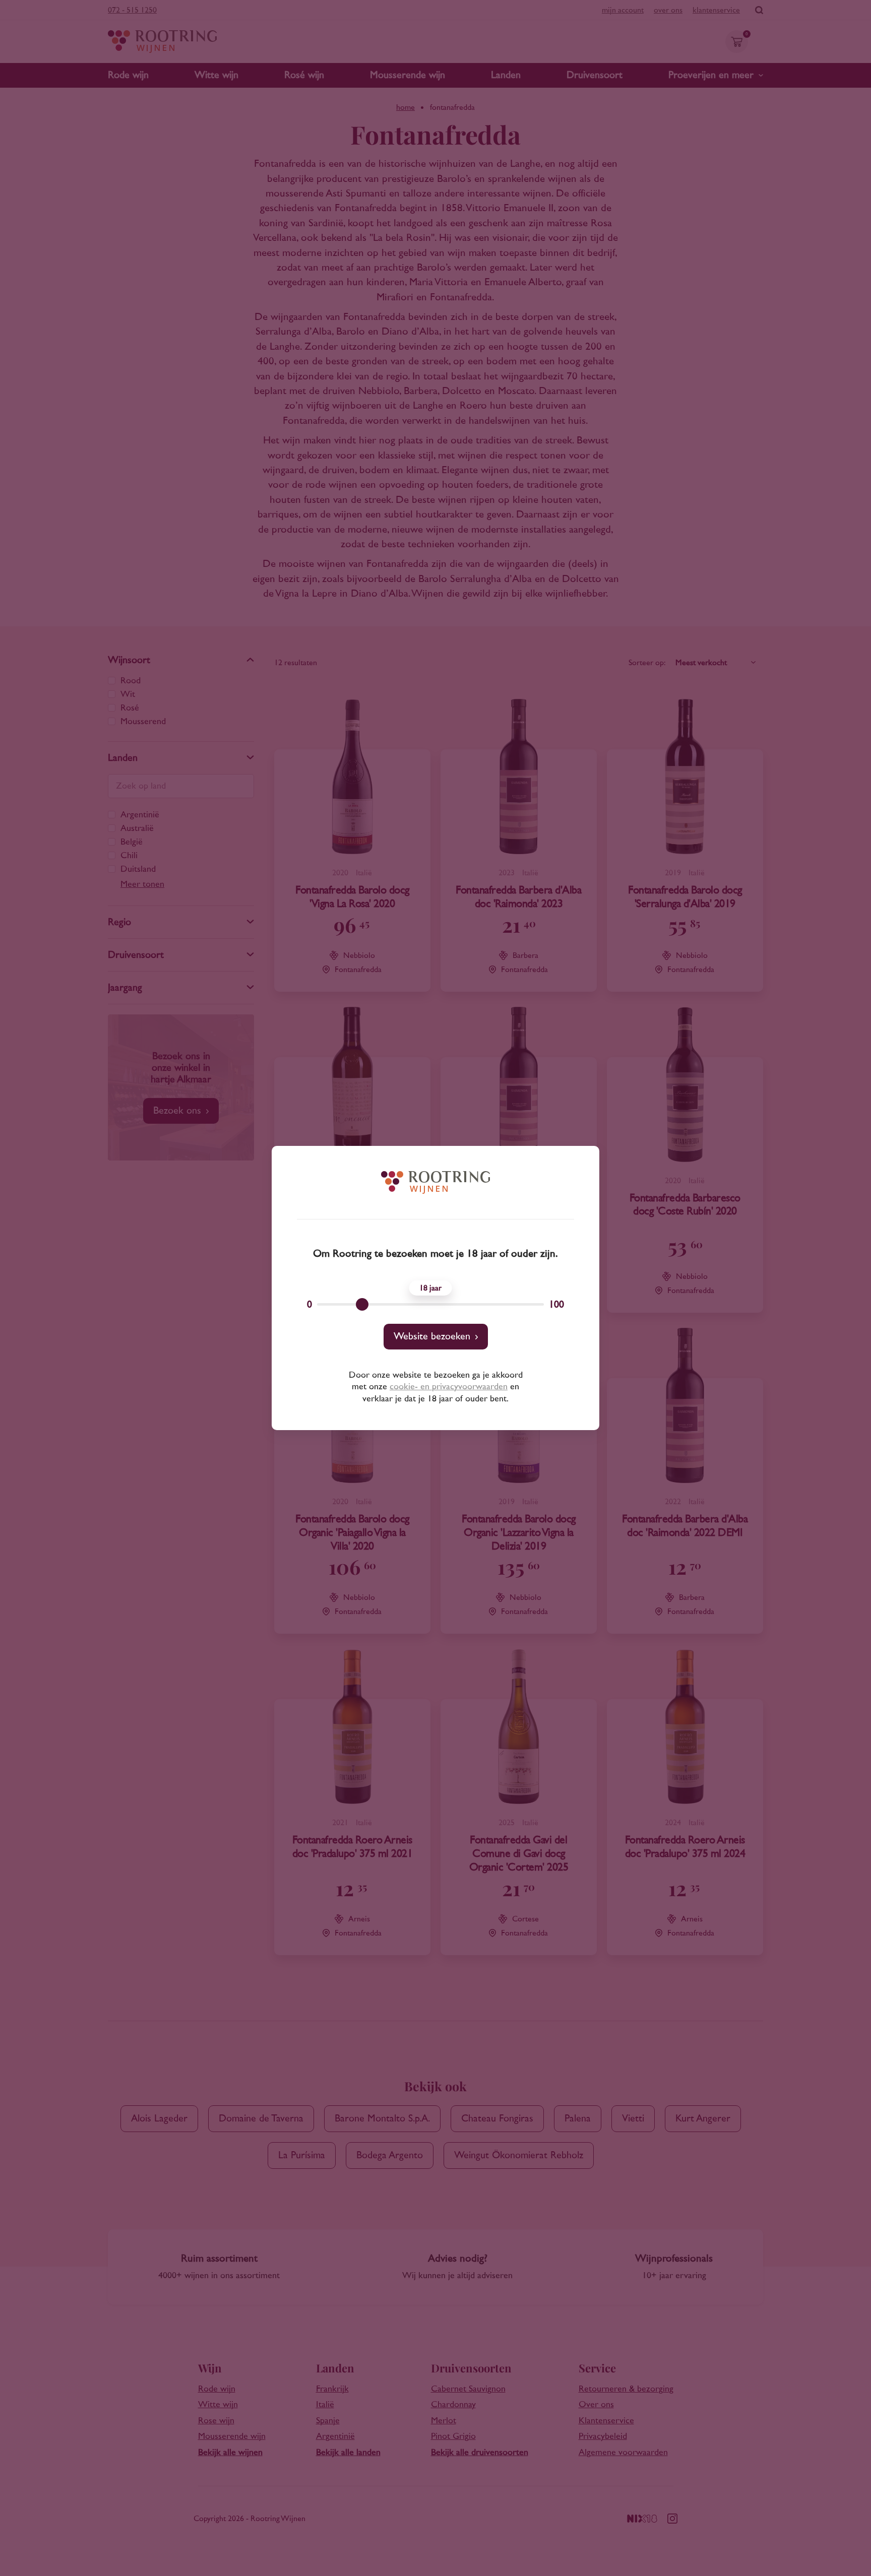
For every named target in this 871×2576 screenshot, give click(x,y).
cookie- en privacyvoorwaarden (449, 1387)
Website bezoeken (432, 1336)
